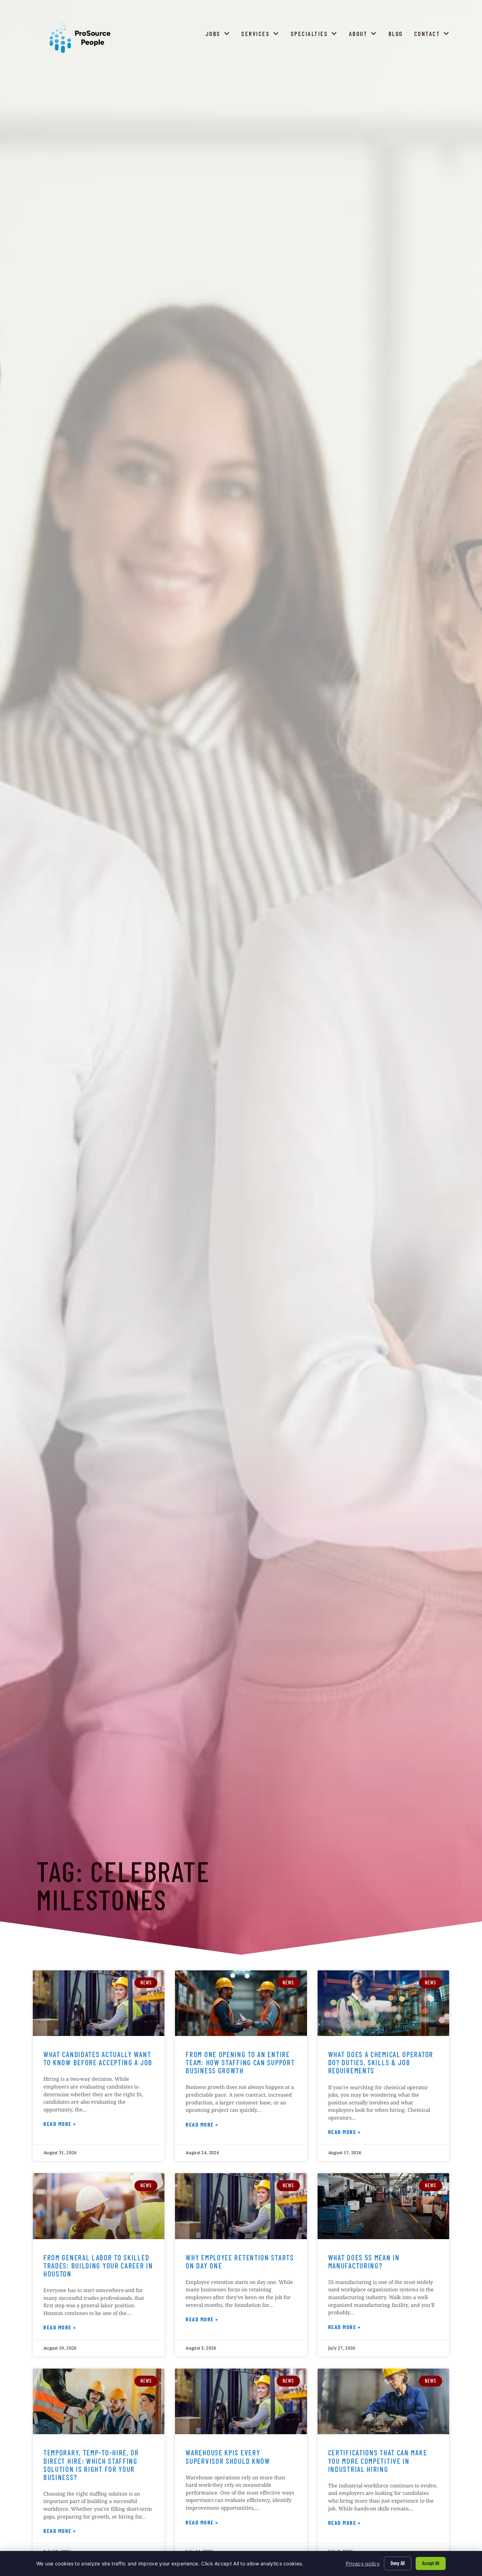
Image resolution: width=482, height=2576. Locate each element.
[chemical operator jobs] (383, 2003)
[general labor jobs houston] (99, 2206)
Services (262, 35)
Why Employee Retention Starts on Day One (240, 2261)
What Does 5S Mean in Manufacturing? (364, 2261)
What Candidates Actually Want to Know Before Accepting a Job (98, 2058)
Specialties (316, 35)
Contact (433, 35)
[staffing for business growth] (241, 2003)
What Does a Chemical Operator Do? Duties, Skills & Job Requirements (381, 2062)
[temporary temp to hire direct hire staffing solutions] (99, 2402)
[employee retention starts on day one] (241, 2206)
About (364, 35)
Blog (397, 35)
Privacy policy (363, 2563)
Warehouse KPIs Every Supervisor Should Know (228, 2456)
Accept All (431, 2563)
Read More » (60, 2125)
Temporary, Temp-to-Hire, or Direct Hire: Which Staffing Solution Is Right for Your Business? (91, 2465)
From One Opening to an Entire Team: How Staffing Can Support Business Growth (240, 2062)
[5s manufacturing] (383, 2206)
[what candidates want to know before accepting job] (99, 2003)
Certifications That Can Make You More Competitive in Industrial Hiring (378, 2460)
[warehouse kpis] (241, 2402)
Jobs (219, 35)
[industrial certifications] (383, 2402)
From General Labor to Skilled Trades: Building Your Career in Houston (98, 2265)
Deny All (398, 2563)
